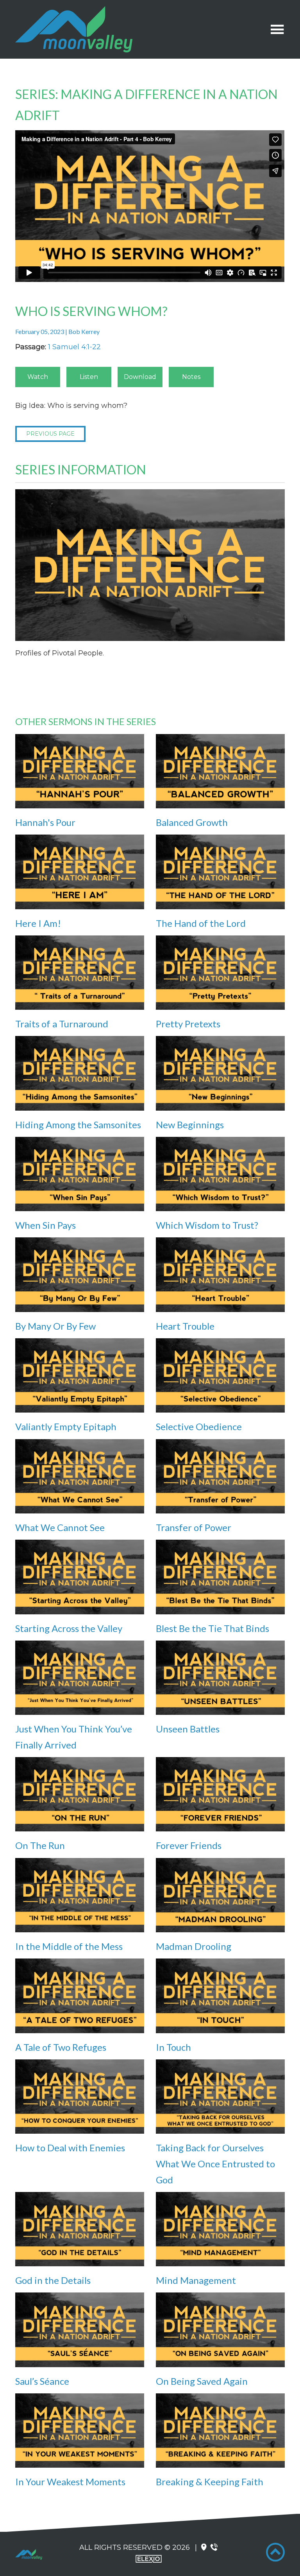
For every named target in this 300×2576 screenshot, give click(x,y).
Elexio (149, 2559)
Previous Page (50, 434)
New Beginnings (190, 1125)
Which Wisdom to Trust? (207, 1225)
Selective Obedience (199, 1426)
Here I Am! (38, 923)
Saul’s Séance (42, 2381)
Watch (38, 377)
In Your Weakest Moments (70, 2482)
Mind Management (196, 2280)
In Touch (173, 2047)
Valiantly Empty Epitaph (66, 1426)
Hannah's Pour (45, 822)
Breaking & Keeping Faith (210, 2482)
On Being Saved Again (202, 2381)
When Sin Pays (46, 1225)
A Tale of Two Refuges (61, 2047)
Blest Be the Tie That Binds (212, 1628)
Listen (89, 377)
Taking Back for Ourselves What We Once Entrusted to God (215, 2164)
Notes (191, 377)
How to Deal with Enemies (70, 2148)
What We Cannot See (60, 1527)
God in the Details (53, 2280)
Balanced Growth (192, 822)
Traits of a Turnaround (62, 1024)
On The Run (40, 1845)
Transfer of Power (194, 1527)
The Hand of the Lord (201, 923)
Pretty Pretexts (188, 1024)
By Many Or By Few (55, 1326)
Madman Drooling (194, 1946)
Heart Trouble (185, 1326)
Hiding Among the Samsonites (78, 1125)
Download (140, 377)
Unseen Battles (188, 1729)
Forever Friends (189, 1845)
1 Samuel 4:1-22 (74, 347)
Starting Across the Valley (69, 1628)
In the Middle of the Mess (69, 1946)
